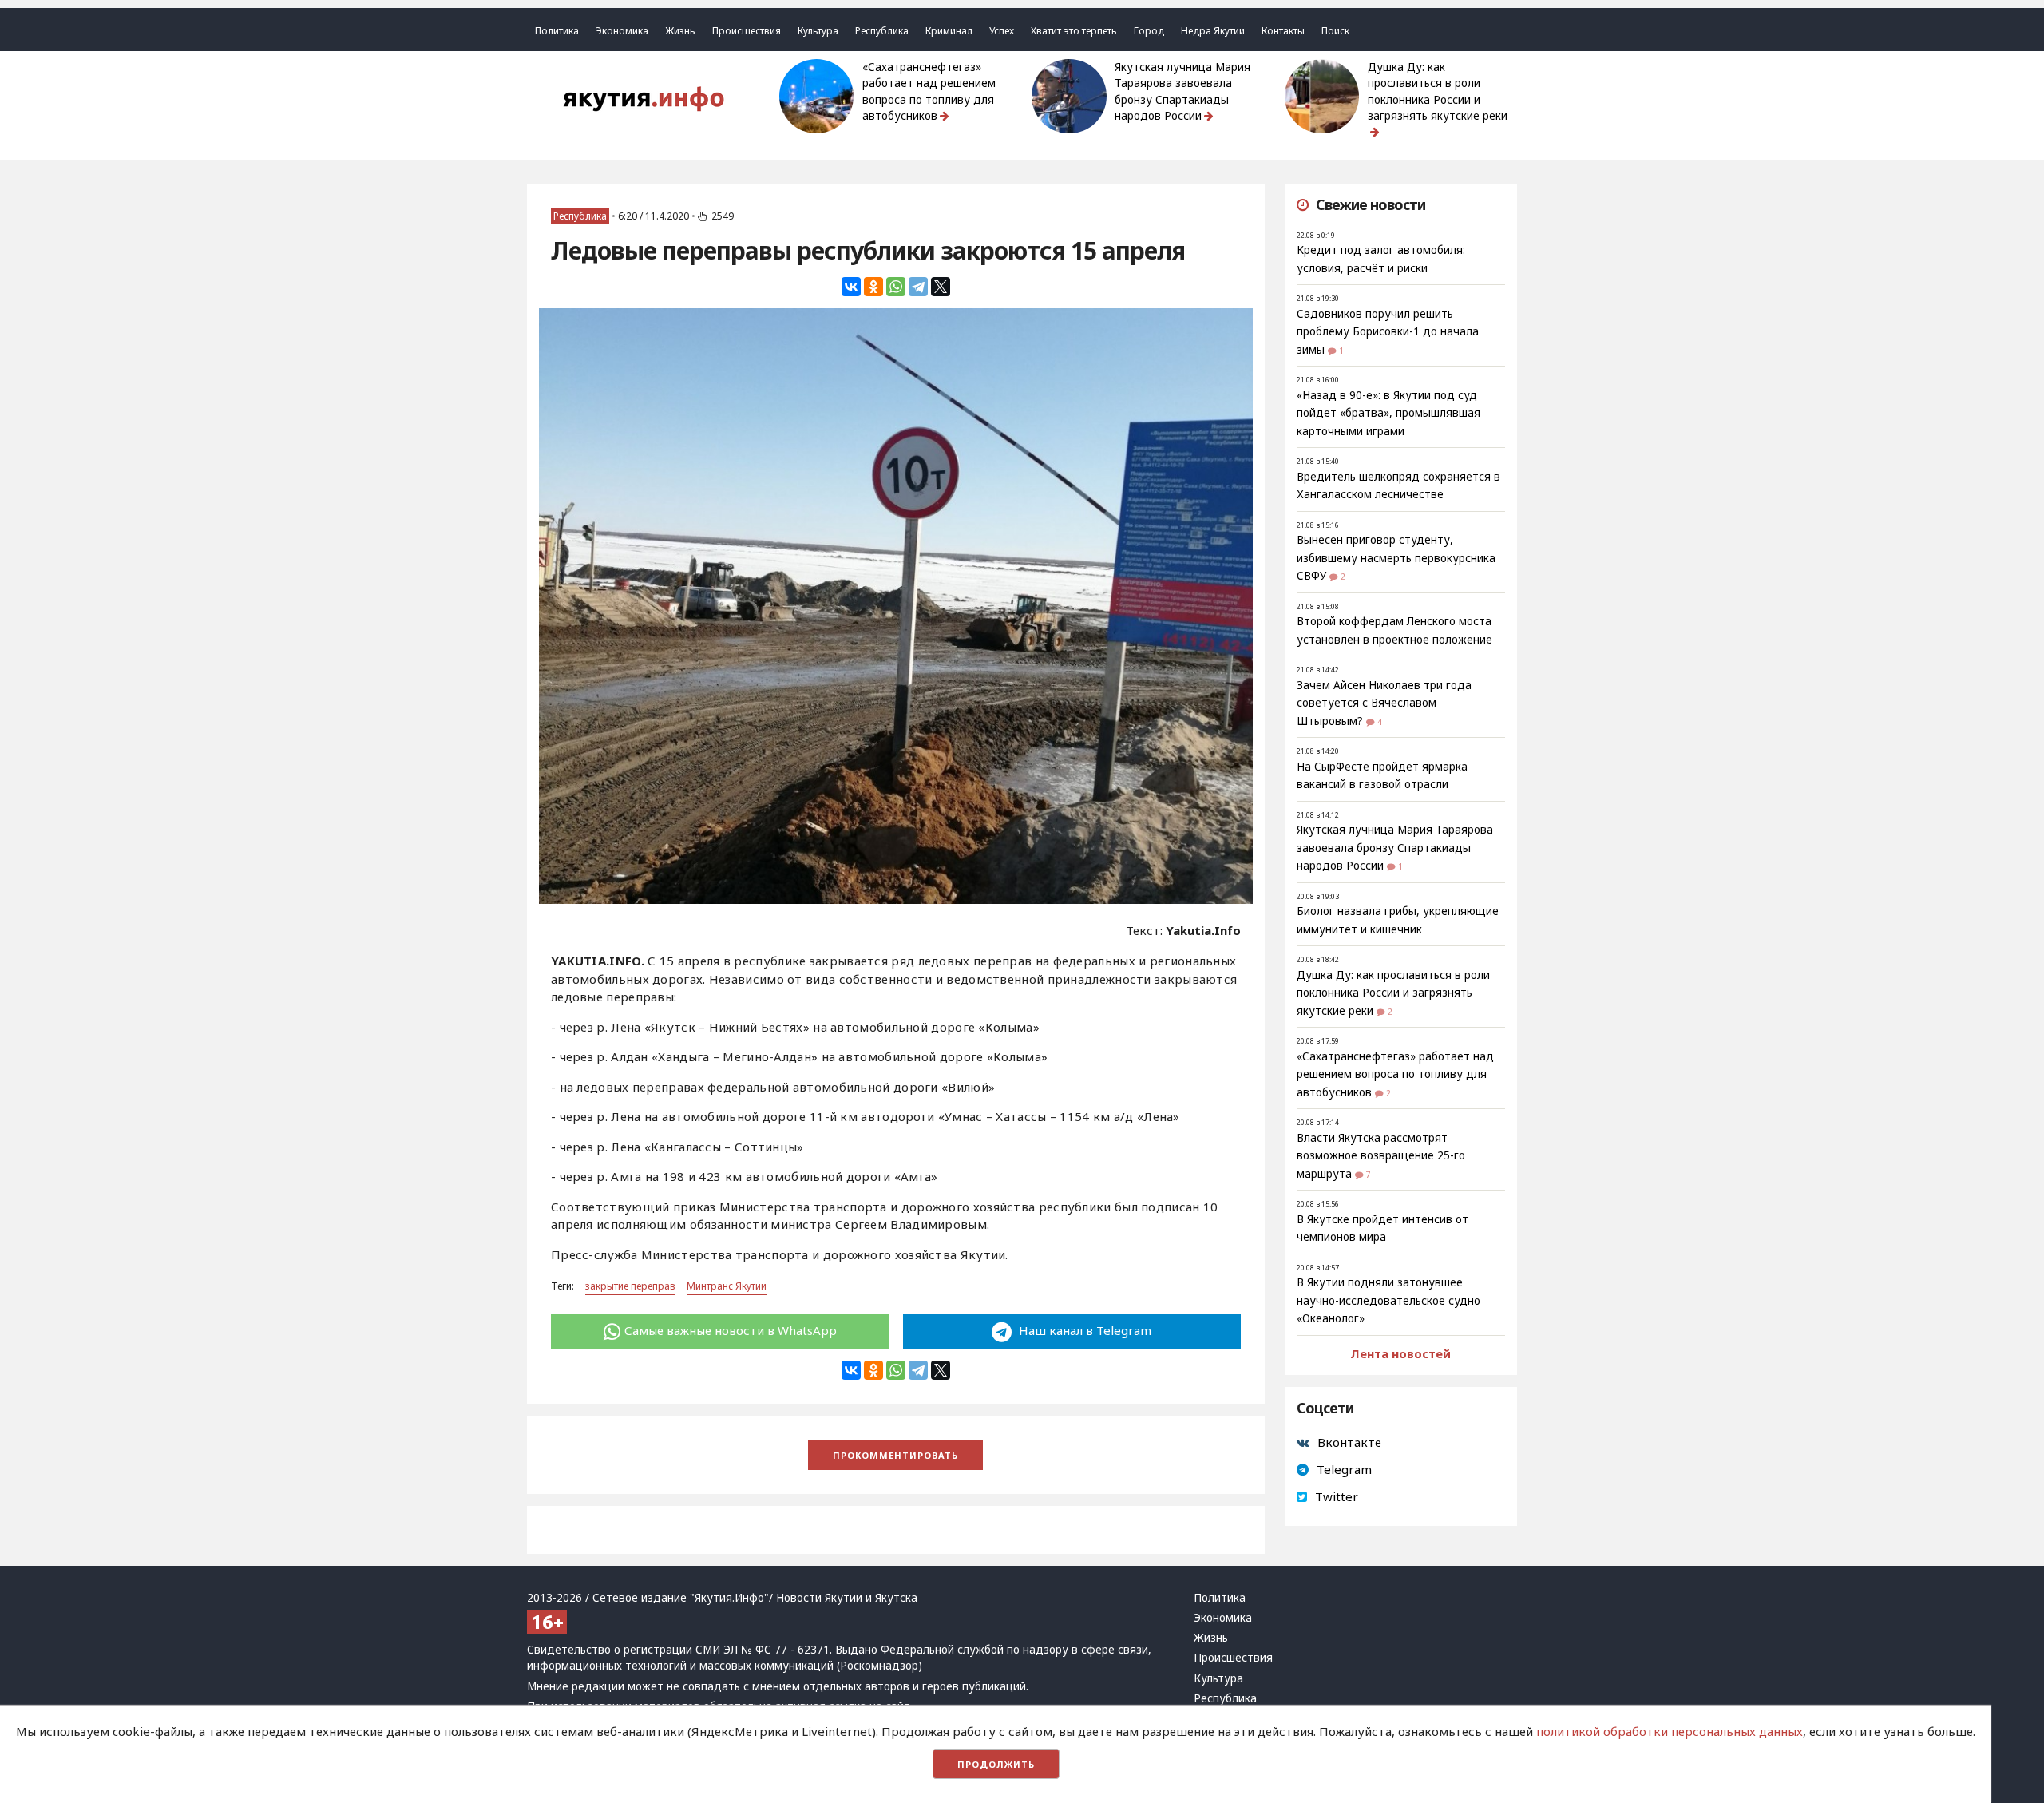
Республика (882, 31)
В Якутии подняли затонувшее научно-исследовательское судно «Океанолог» (1388, 1300)
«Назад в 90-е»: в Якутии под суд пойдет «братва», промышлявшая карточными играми (1388, 413)
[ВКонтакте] (851, 287)
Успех (1002, 31)
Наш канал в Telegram (1083, 1330)
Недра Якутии (1213, 31)
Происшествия (747, 31)
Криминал (949, 31)
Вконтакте (1349, 1442)
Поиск (1335, 31)
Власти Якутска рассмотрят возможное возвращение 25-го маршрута (1381, 1156)
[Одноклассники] (873, 287)
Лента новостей (1400, 1353)
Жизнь (680, 31)
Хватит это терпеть (1074, 31)
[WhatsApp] (896, 287)
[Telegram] (918, 287)
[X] (941, 287)
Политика (557, 31)
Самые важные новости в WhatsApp (731, 1330)
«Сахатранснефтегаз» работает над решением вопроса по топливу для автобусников (929, 91)
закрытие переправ (630, 1286)
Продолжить (996, 1764)
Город (1149, 31)
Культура (818, 31)
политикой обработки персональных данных (1670, 1731)
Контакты (1283, 31)
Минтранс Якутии (727, 1286)
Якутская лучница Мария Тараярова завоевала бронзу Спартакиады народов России (1182, 91)
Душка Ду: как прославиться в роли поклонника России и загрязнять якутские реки (1438, 91)
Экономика (622, 31)
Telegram (1344, 1469)
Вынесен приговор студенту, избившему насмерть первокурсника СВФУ (1396, 558)
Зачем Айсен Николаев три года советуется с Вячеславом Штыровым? (1384, 703)
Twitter (1337, 1496)
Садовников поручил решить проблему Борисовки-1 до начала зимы (1388, 332)
